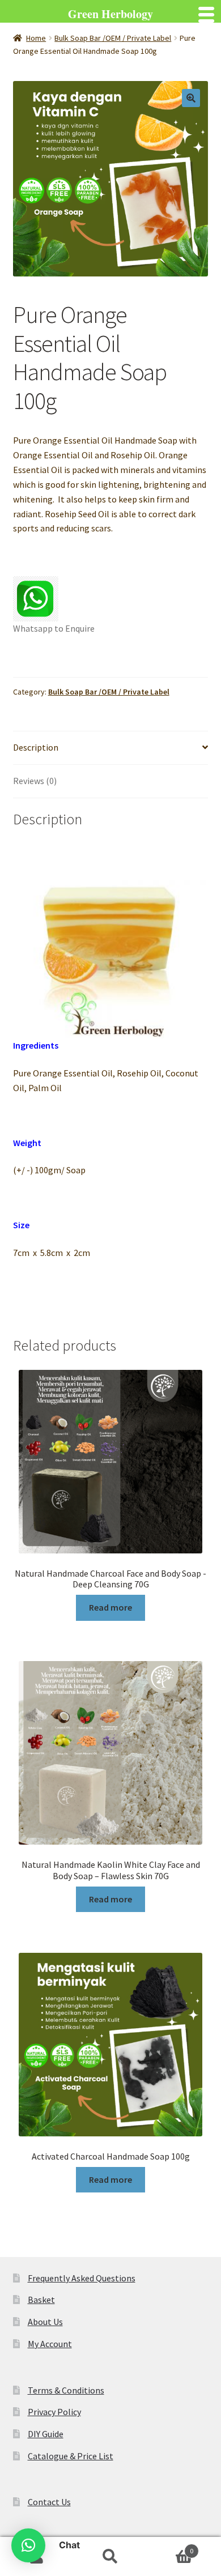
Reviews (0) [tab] (35, 781)
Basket (41, 2300)
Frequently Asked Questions (82, 2278)
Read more (110, 1607)
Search (110, 2557)
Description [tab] (36, 747)
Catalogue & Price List (71, 2456)
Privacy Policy (54, 2412)
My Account (50, 2344)
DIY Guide (46, 2434)
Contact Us (49, 2502)
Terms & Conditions (66, 2390)
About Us (45, 2322)
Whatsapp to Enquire (54, 628)
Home (36, 38)
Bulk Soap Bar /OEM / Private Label (113, 38)
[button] (191, 98)
